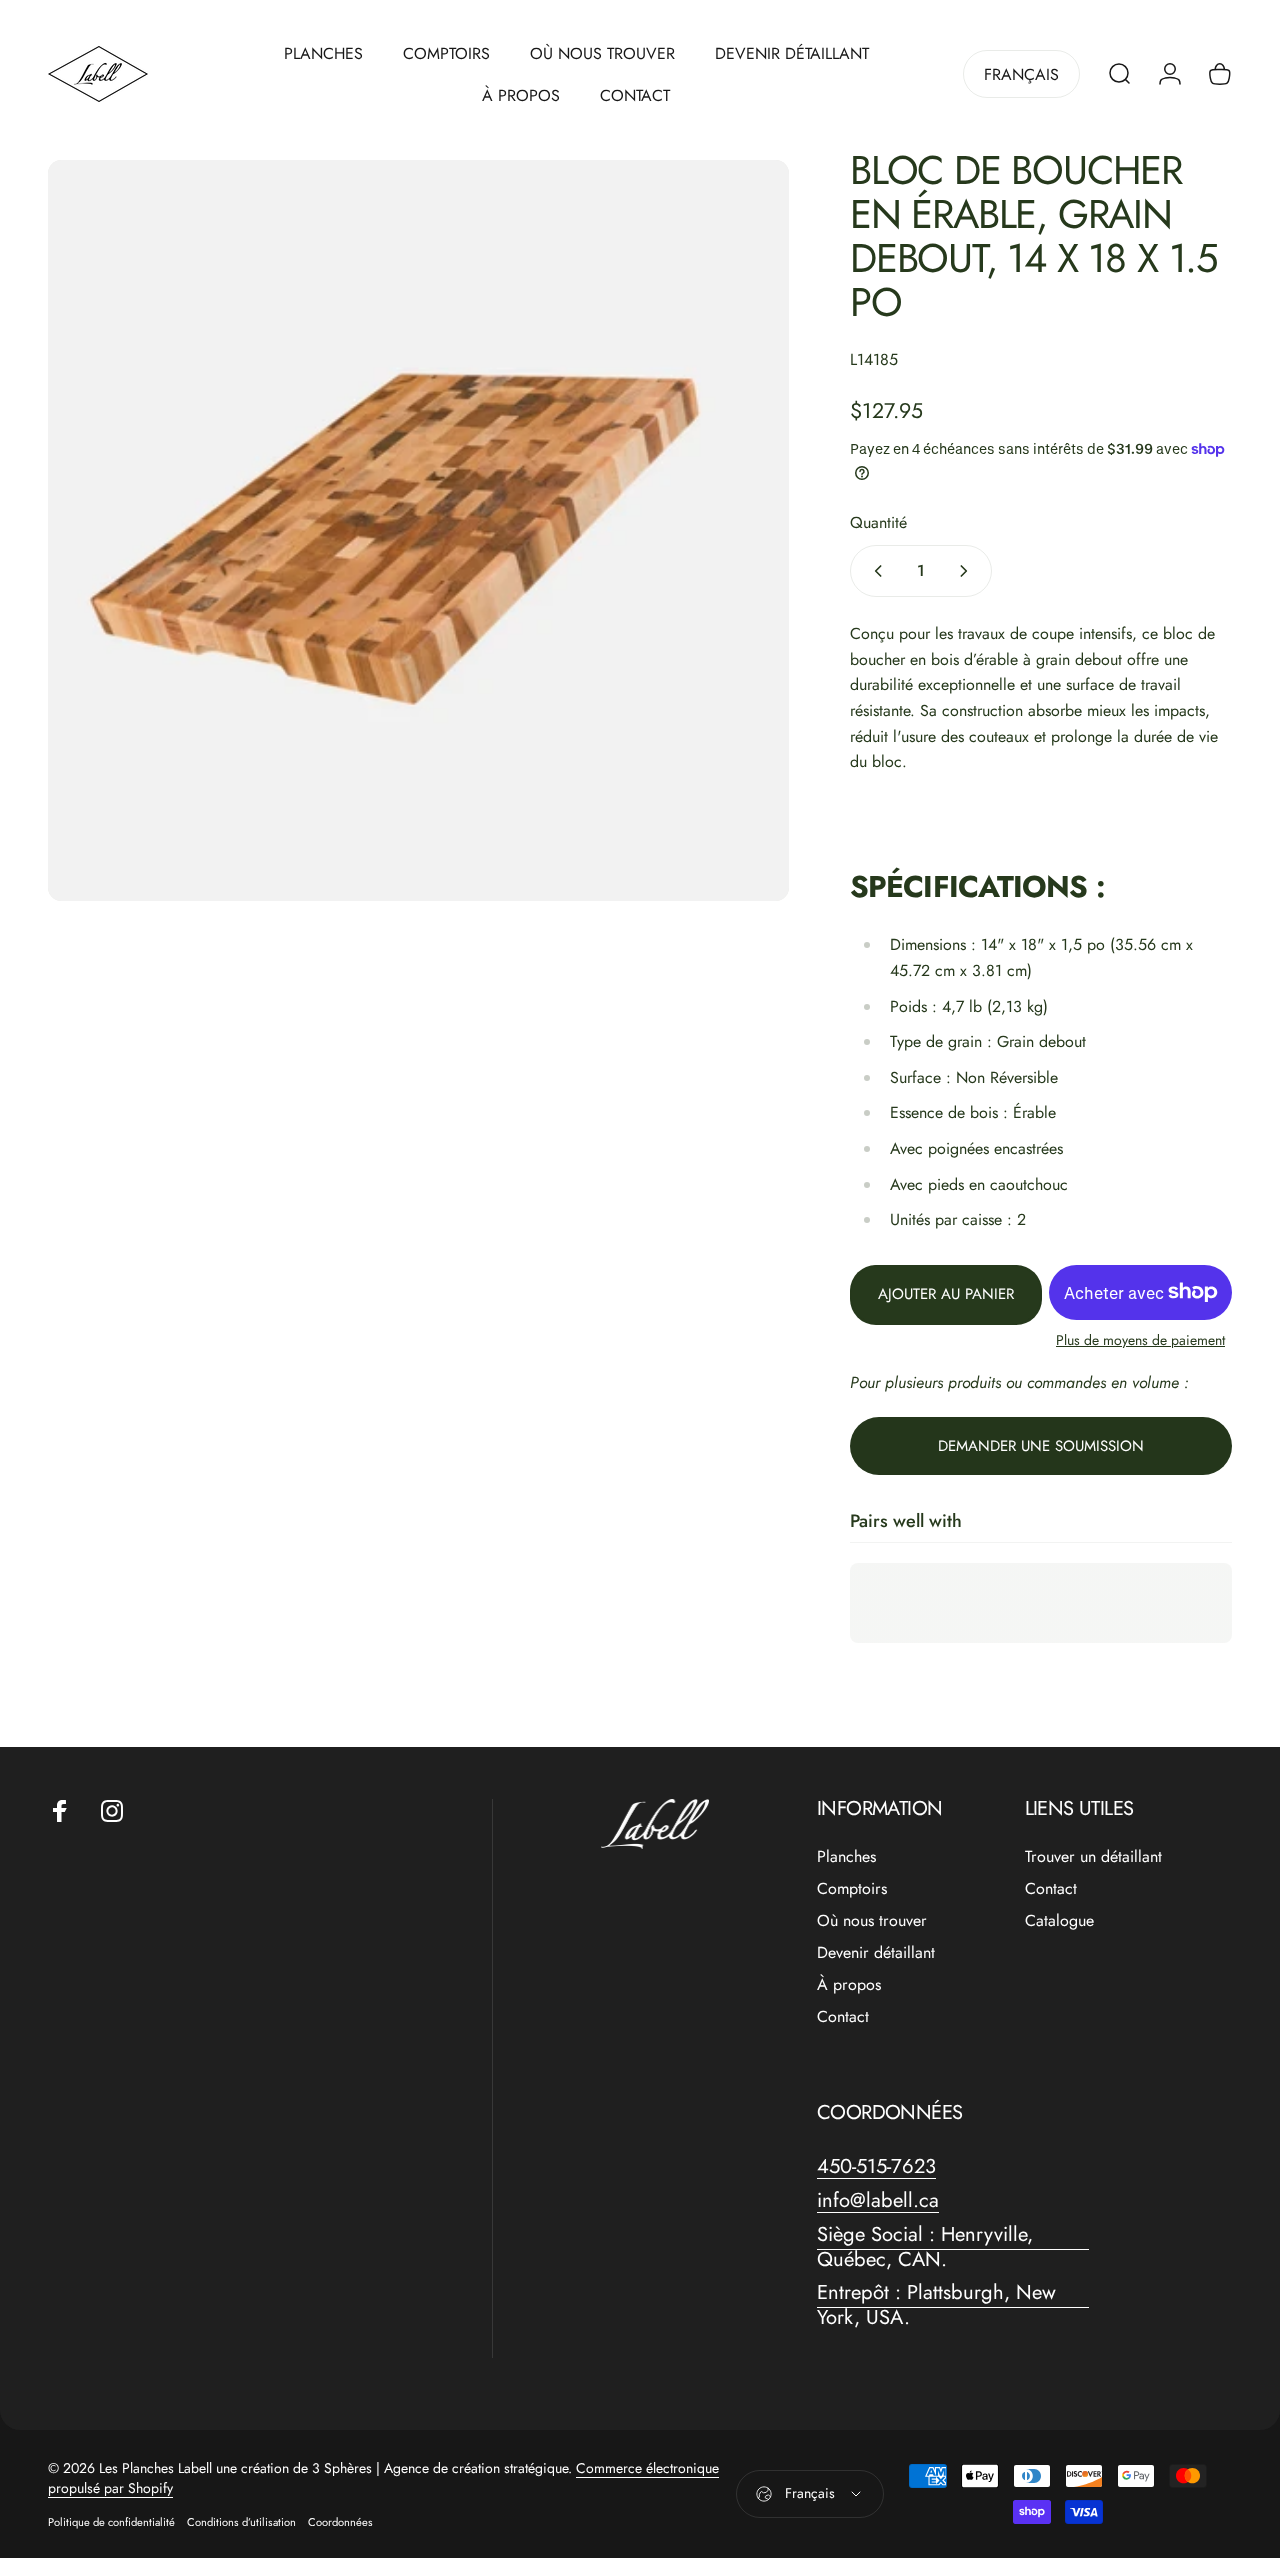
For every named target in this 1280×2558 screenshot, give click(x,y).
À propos (849, 1985)
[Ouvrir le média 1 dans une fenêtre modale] (418, 530)
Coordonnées (340, 2522)
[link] (953, 2247)
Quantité (878, 521)
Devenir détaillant (876, 1953)
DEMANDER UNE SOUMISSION (1041, 1446)
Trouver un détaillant (1093, 1857)
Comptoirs (852, 1889)
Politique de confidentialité (111, 2522)
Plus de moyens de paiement (1140, 1340)
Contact (843, 2017)
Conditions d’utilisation (241, 2522)
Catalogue (1059, 1921)
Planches (846, 1857)
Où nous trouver (872, 1921)
